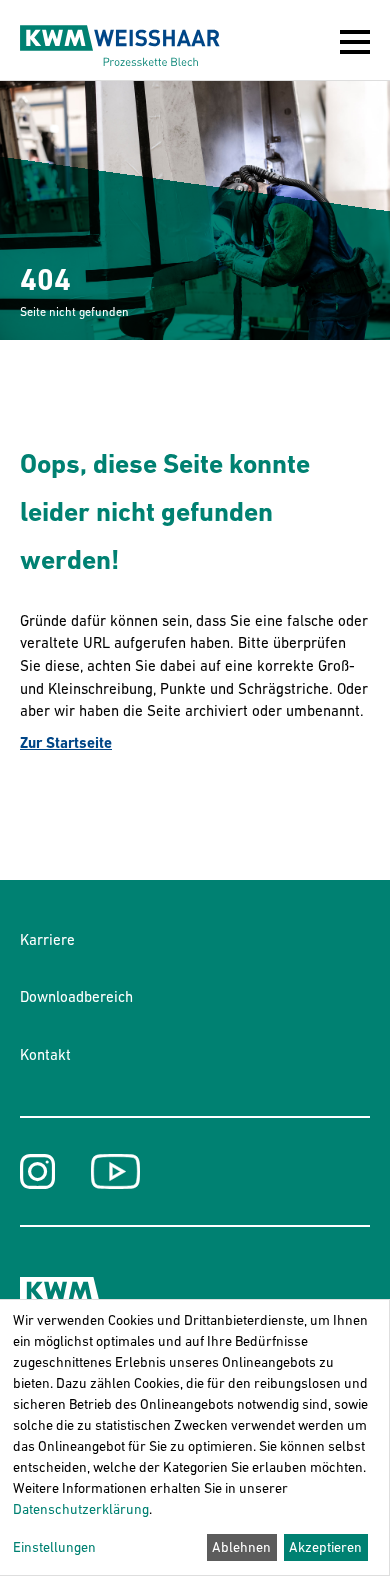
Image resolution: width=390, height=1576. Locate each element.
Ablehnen (241, 1547)
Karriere (47, 939)
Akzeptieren (325, 1547)
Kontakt (45, 1054)
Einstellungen (54, 1547)
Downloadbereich (76, 996)
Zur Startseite (66, 743)
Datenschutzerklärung (81, 1509)
